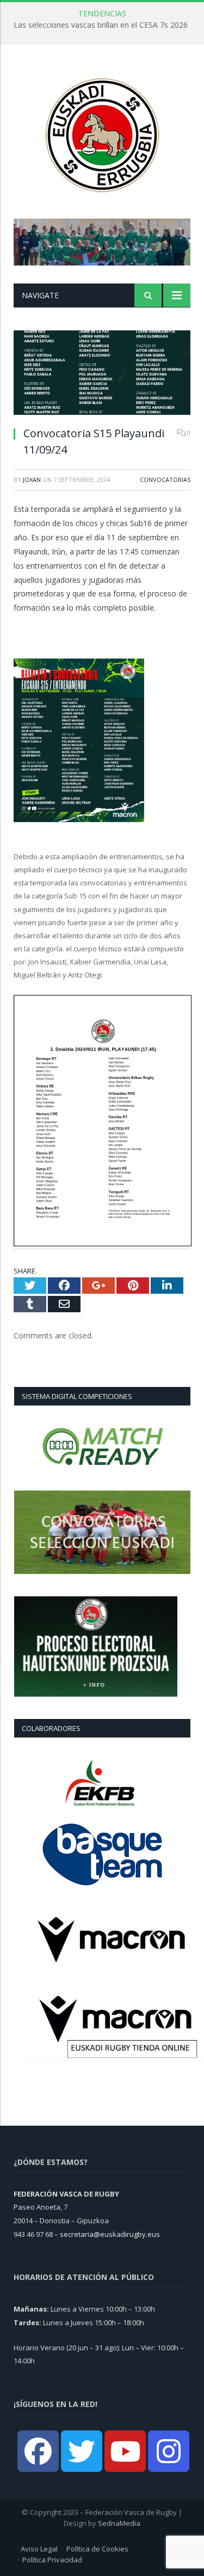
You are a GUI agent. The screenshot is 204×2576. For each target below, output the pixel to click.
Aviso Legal (39, 2549)
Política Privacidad (52, 2560)
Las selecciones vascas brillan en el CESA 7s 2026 (101, 25)
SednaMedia (119, 2523)
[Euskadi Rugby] (102, 133)
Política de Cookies (97, 2549)
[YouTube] (125, 2451)
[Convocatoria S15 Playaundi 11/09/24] (102, 374)
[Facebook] (38, 2451)
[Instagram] (169, 2451)
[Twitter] (82, 2451)
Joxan (32, 479)
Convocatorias (165, 479)
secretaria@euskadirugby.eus (110, 2234)
